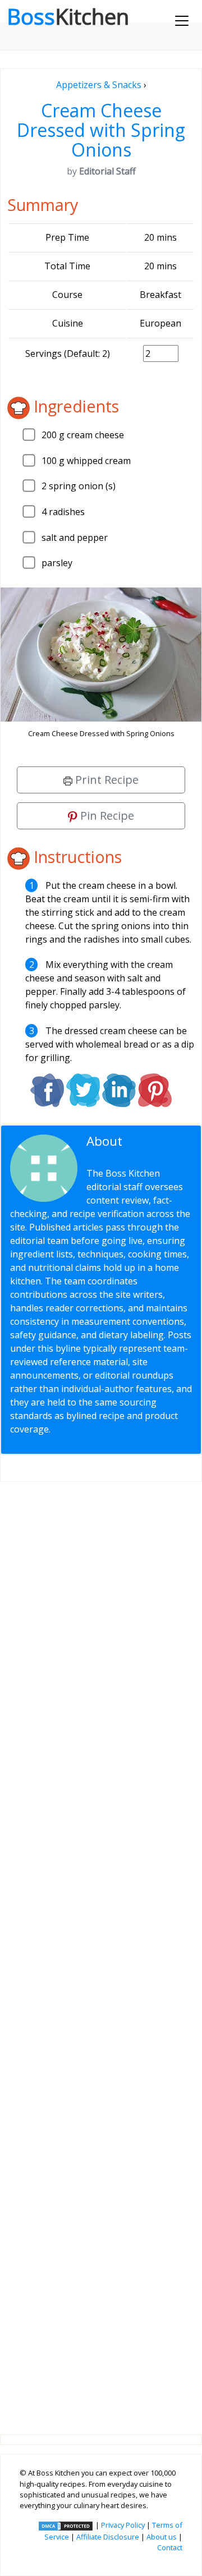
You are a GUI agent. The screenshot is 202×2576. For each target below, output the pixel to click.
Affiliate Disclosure (108, 2537)
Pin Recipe (106, 816)
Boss (68, 16)
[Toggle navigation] (182, 21)
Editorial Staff (131, 1148)
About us (162, 2537)
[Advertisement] (101, 1949)
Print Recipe (105, 780)
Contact (170, 2547)
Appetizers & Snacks (99, 85)
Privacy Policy (123, 2525)
